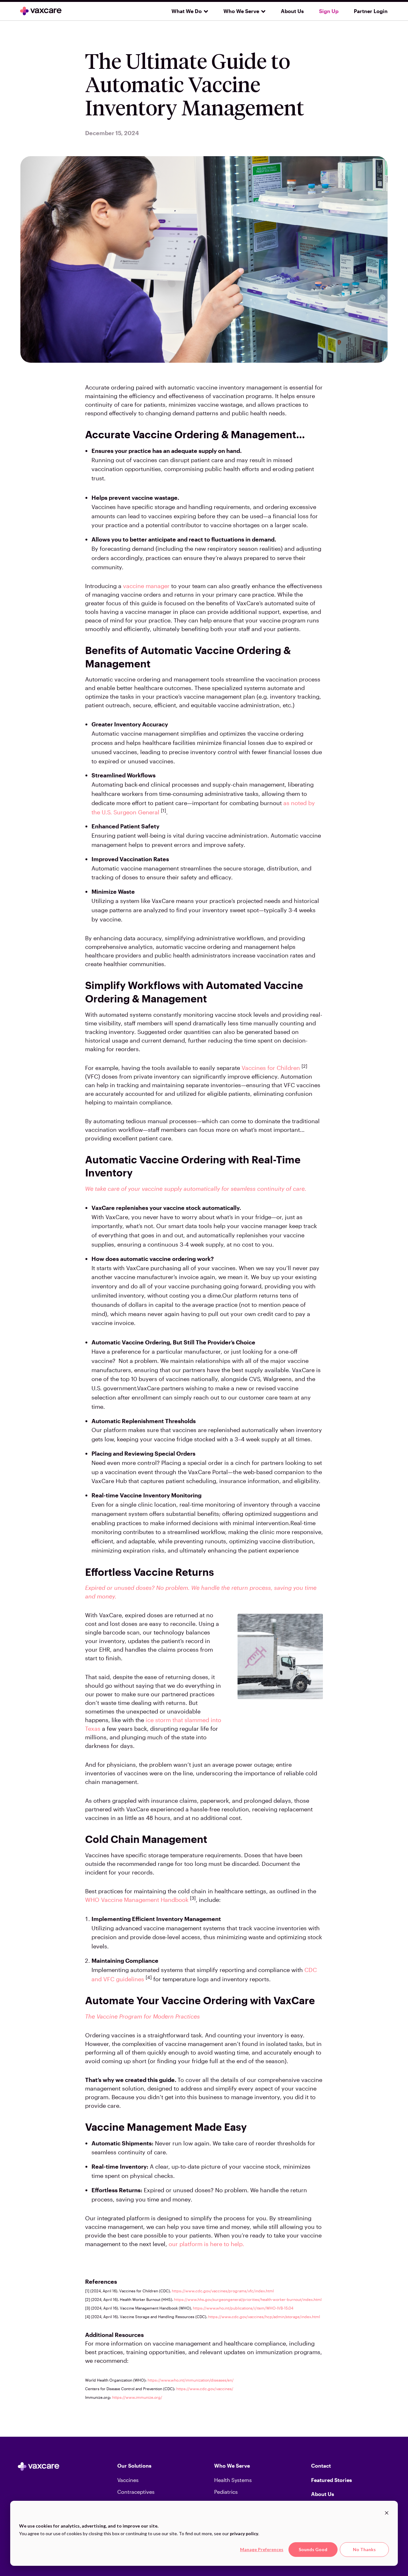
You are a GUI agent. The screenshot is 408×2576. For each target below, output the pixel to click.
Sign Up (329, 11)
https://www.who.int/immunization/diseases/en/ (191, 2380)
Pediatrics (226, 2492)
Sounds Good (313, 2549)
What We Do (187, 11)
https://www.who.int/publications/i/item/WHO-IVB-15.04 (243, 2308)
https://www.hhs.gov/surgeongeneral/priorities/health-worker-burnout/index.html (248, 2299)
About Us (292, 11)
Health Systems (233, 2480)
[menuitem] (187, 11)
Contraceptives (136, 2492)
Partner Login (371, 11)
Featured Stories (331, 2480)
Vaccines (128, 2480)
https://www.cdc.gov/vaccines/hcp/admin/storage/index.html (264, 2317)
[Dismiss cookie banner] (387, 2514)
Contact (321, 2466)
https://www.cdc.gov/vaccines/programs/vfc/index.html (223, 2291)
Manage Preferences (262, 2549)
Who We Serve (241, 11)
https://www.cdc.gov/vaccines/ (205, 2389)
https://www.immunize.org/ (137, 2397)
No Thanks (364, 2549)
